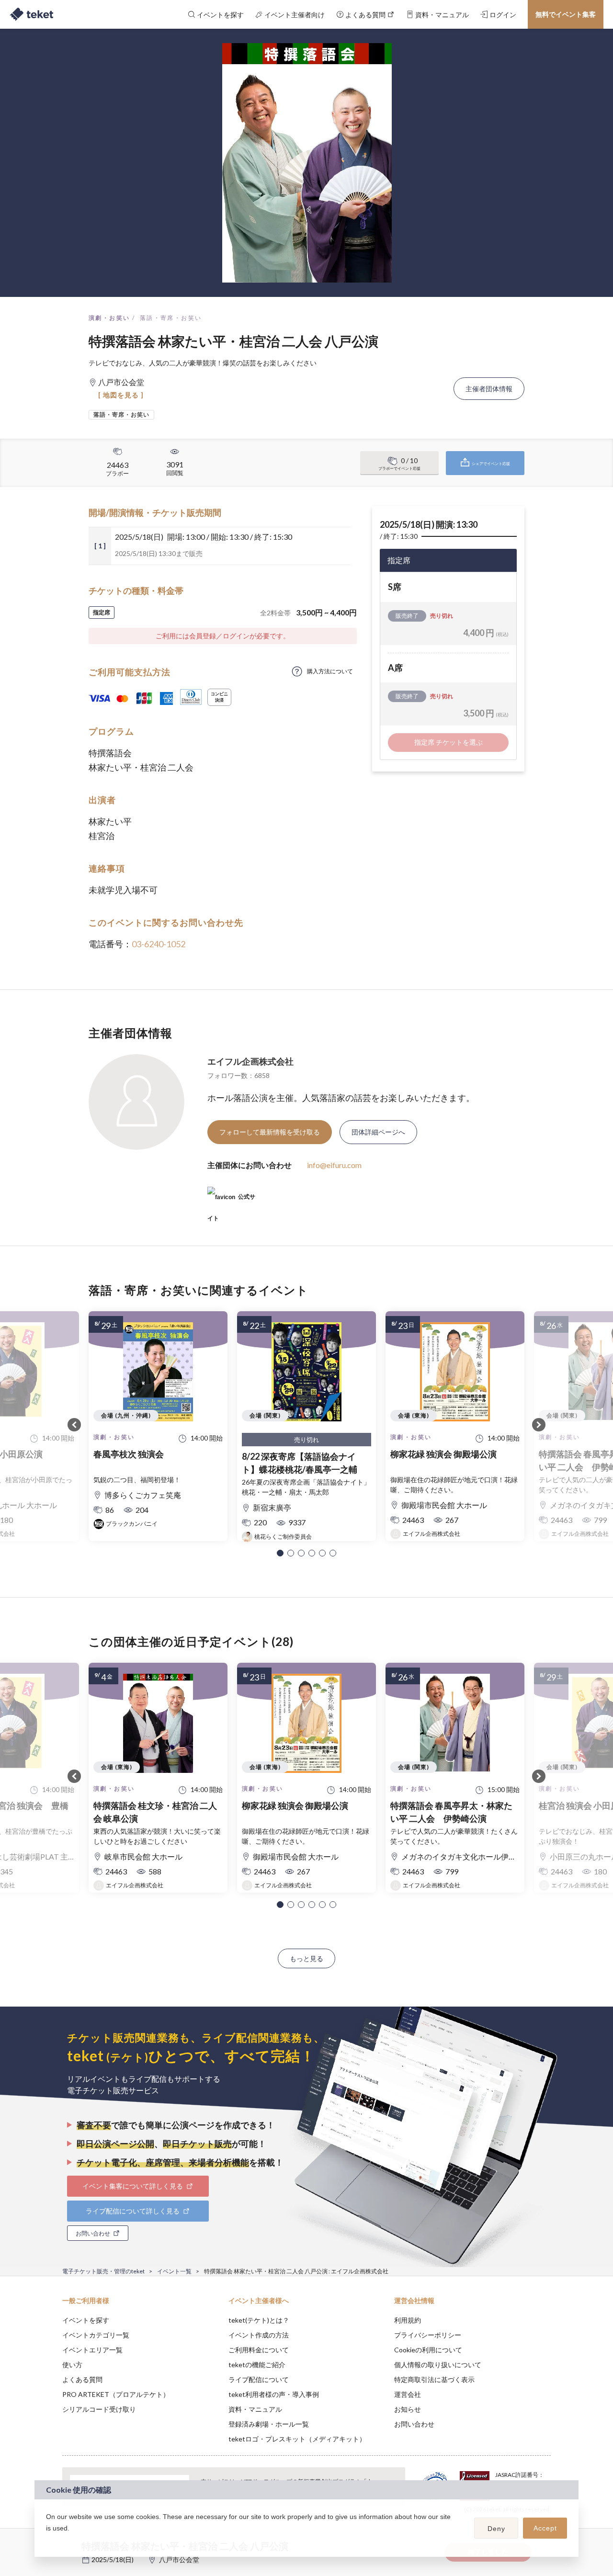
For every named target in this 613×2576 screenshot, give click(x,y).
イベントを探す (86, 2320)
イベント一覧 (174, 2271)
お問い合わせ (414, 2424)
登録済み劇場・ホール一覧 (269, 2424)
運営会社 (408, 2394)
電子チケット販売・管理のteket (103, 2271)
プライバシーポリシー (428, 2335)
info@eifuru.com (334, 1165)
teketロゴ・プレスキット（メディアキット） (297, 2439)
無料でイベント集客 (566, 14)
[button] (280, 1553)
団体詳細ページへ (378, 1132)
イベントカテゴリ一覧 (96, 2335)
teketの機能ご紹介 (257, 2365)
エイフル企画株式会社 (250, 1061)
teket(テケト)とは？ (259, 2320)
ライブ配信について (259, 2379)
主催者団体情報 (489, 389)
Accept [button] (545, 2528)
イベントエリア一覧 (92, 2350)
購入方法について (330, 671)
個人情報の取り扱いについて (438, 2365)
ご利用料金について (259, 2350)
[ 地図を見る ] (121, 395)
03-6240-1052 (159, 944)
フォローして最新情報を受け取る (270, 1132)
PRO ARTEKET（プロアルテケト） (116, 2394)
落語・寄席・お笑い (171, 318)
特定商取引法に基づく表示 (434, 2379)
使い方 (72, 2365)
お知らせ (408, 2409)
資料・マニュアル (255, 2409)
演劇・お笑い (109, 318)
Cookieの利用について (428, 2350)
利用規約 (408, 2320)
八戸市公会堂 (179, 2559)
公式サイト (231, 1200)
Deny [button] (496, 2529)
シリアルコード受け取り (99, 2409)
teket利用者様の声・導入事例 (274, 2394)
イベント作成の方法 (259, 2335)
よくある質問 (82, 2379)
